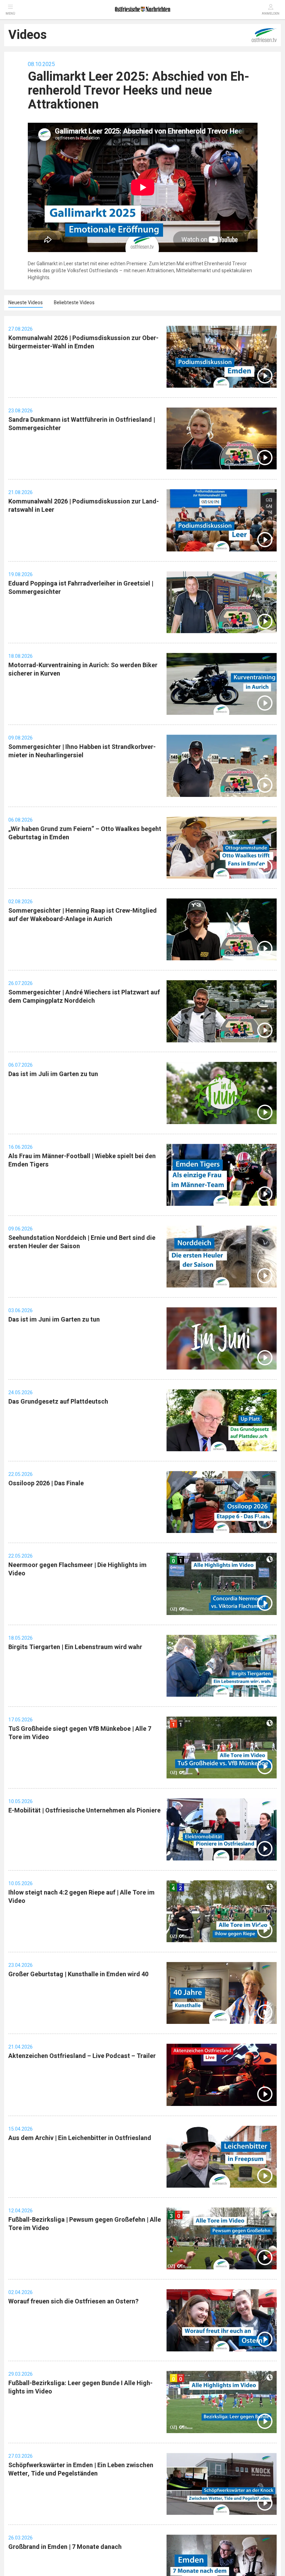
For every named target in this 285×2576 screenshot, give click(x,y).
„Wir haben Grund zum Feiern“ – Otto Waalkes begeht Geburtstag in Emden (85, 833)
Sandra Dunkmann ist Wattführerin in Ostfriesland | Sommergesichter (82, 424)
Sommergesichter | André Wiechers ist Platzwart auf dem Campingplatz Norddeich (84, 997)
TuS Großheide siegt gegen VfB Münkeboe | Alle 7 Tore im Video (80, 1733)
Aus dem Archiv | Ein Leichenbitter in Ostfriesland (80, 2138)
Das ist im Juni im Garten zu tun (54, 1320)
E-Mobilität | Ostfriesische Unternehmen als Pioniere (84, 1811)
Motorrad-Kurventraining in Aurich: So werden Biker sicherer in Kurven (83, 669)
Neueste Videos (26, 303)
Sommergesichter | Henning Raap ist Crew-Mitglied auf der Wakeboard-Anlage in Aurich (83, 915)
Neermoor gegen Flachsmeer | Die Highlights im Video (78, 1569)
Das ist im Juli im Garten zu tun (53, 1074)
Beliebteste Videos (74, 303)
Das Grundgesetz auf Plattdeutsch (58, 1402)
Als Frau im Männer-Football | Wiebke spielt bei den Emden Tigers (82, 1160)
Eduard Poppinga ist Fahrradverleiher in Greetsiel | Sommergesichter (81, 588)
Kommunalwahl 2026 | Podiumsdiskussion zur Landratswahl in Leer (84, 506)
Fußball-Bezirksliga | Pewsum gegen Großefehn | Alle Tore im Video (85, 2224)
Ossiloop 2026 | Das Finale (46, 1483)
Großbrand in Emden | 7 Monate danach (65, 2547)
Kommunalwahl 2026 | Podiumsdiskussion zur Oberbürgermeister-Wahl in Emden (83, 342)
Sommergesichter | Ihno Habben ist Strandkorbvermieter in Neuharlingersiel (82, 751)
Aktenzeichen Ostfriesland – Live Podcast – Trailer (82, 2056)
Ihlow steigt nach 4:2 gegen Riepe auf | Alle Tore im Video (82, 1897)
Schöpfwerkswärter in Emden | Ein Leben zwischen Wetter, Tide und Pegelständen (81, 2469)
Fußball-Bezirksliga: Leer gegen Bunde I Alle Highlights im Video (80, 2387)
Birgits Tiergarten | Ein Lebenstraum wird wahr (75, 1647)
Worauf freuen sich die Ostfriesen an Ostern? (74, 2302)
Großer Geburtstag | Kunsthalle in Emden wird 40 (78, 1974)
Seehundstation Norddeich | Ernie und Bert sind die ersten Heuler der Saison (82, 1242)
